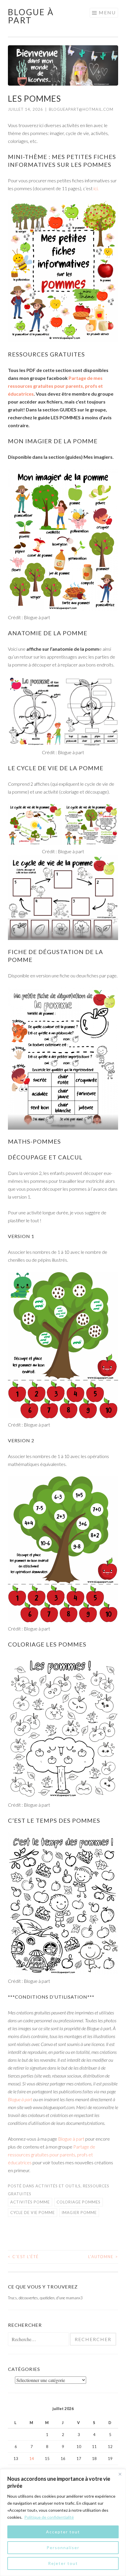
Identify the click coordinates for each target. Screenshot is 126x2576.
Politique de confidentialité (49, 2517)
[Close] (120, 2474)
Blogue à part (31, 16)
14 (32, 2459)
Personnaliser (63, 2548)
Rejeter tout (63, 2563)
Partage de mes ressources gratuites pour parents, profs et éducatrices (55, 386)
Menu (107, 12)
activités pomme (30, 2202)
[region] (63, 2523)
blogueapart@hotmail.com (81, 109)
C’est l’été (23, 2257)
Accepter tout (63, 2532)
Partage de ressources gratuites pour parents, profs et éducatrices (52, 2155)
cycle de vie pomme (33, 2213)
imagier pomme (79, 2213)
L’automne (103, 2257)
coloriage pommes (79, 2202)
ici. (96, 188)
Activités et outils (58, 2186)
